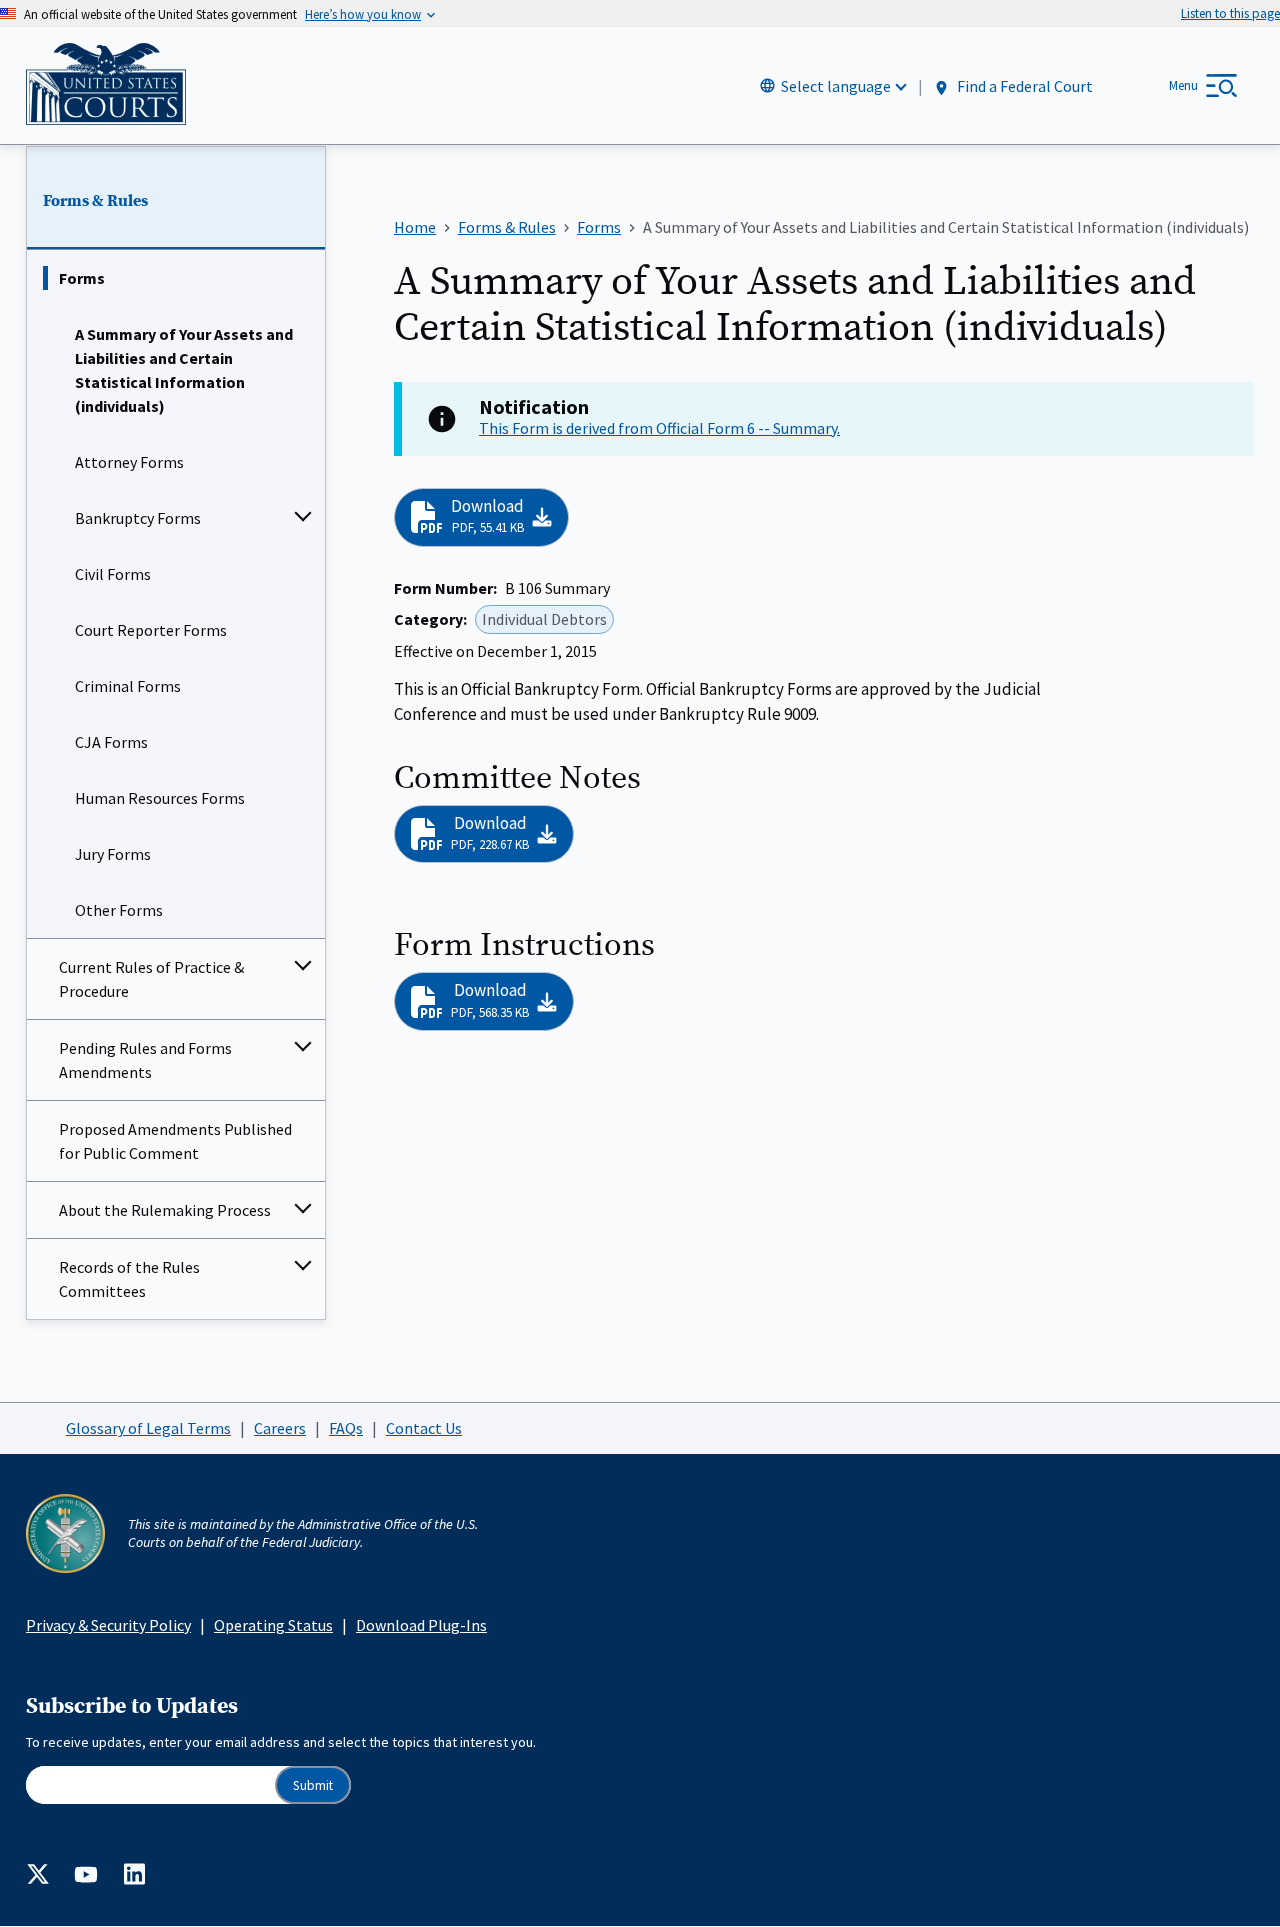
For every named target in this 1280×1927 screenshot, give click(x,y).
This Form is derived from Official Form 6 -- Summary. (659, 428)
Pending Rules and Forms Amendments (145, 1060)
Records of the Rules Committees (129, 1279)
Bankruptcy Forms (138, 518)
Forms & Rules (95, 201)
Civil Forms (113, 574)
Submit (313, 1785)
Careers (280, 1428)
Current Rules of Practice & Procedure (151, 979)
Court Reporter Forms (151, 630)
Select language (836, 86)
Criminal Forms (128, 686)
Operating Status (273, 1625)
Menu (1183, 85)
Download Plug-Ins (421, 1625)
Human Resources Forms (160, 798)
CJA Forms (111, 742)
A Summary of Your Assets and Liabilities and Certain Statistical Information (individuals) (184, 370)
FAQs (346, 1428)
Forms (82, 278)
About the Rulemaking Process (165, 1210)
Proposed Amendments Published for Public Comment (175, 1141)
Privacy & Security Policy (108, 1625)
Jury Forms (113, 854)
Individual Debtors (544, 619)
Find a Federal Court (1023, 87)
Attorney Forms (129, 462)
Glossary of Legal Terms (148, 1428)
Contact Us (424, 1428)
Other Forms (119, 910)
